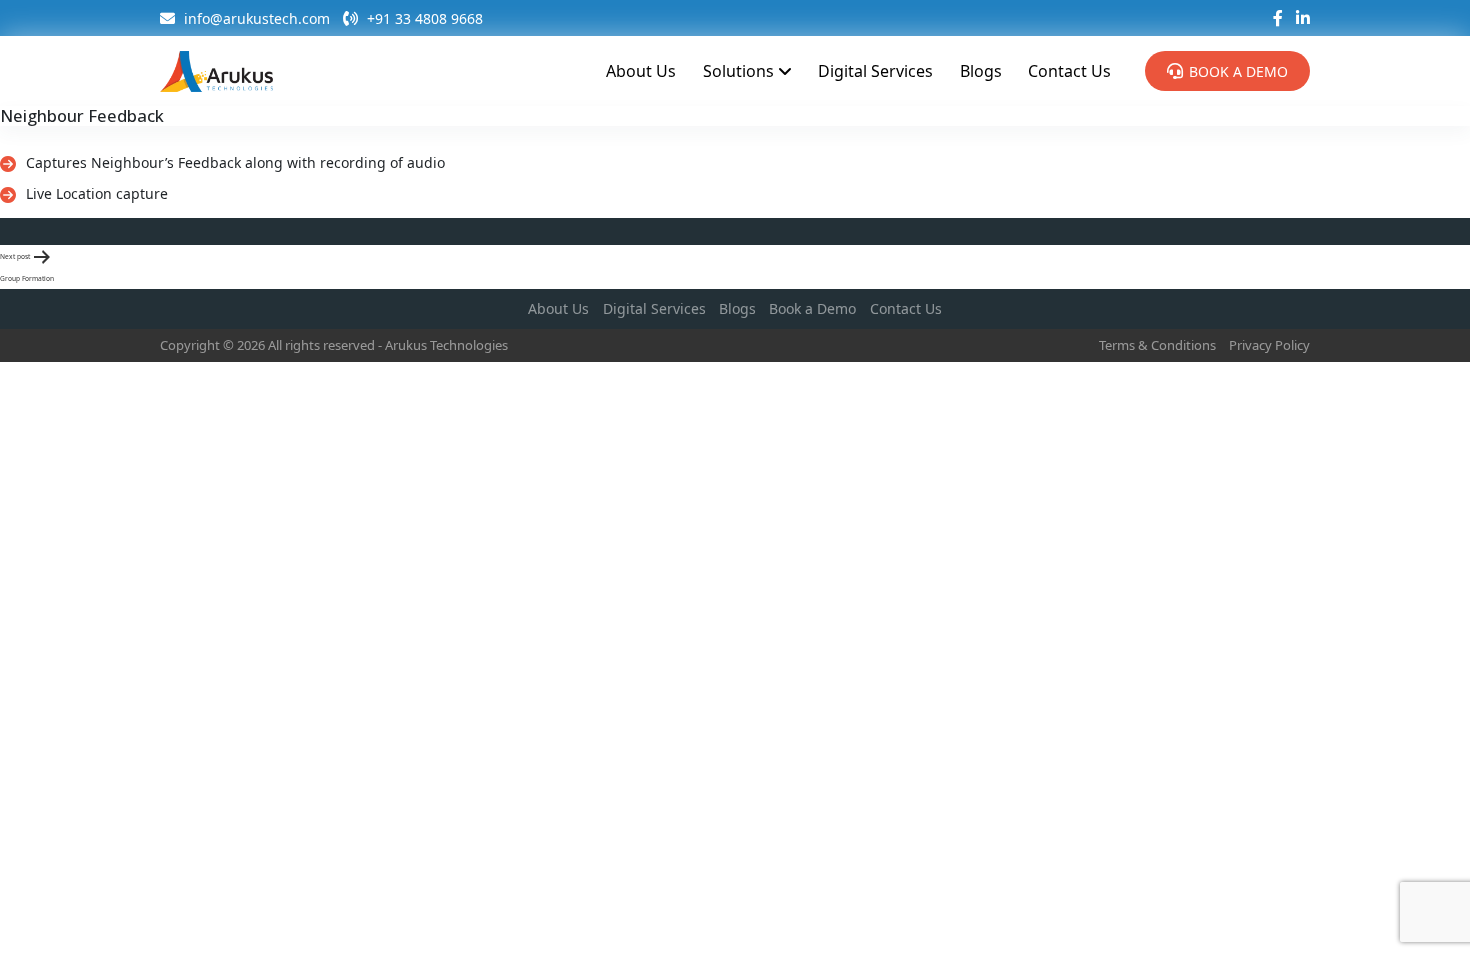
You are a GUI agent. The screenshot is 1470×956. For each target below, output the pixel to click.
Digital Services (875, 71)
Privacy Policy (1269, 345)
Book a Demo (1238, 71)
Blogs (981, 71)
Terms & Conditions (1157, 345)
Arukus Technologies (446, 345)
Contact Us (1069, 71)
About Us (641, 71)
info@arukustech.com (255, 18)
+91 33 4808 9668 (423, 18)
